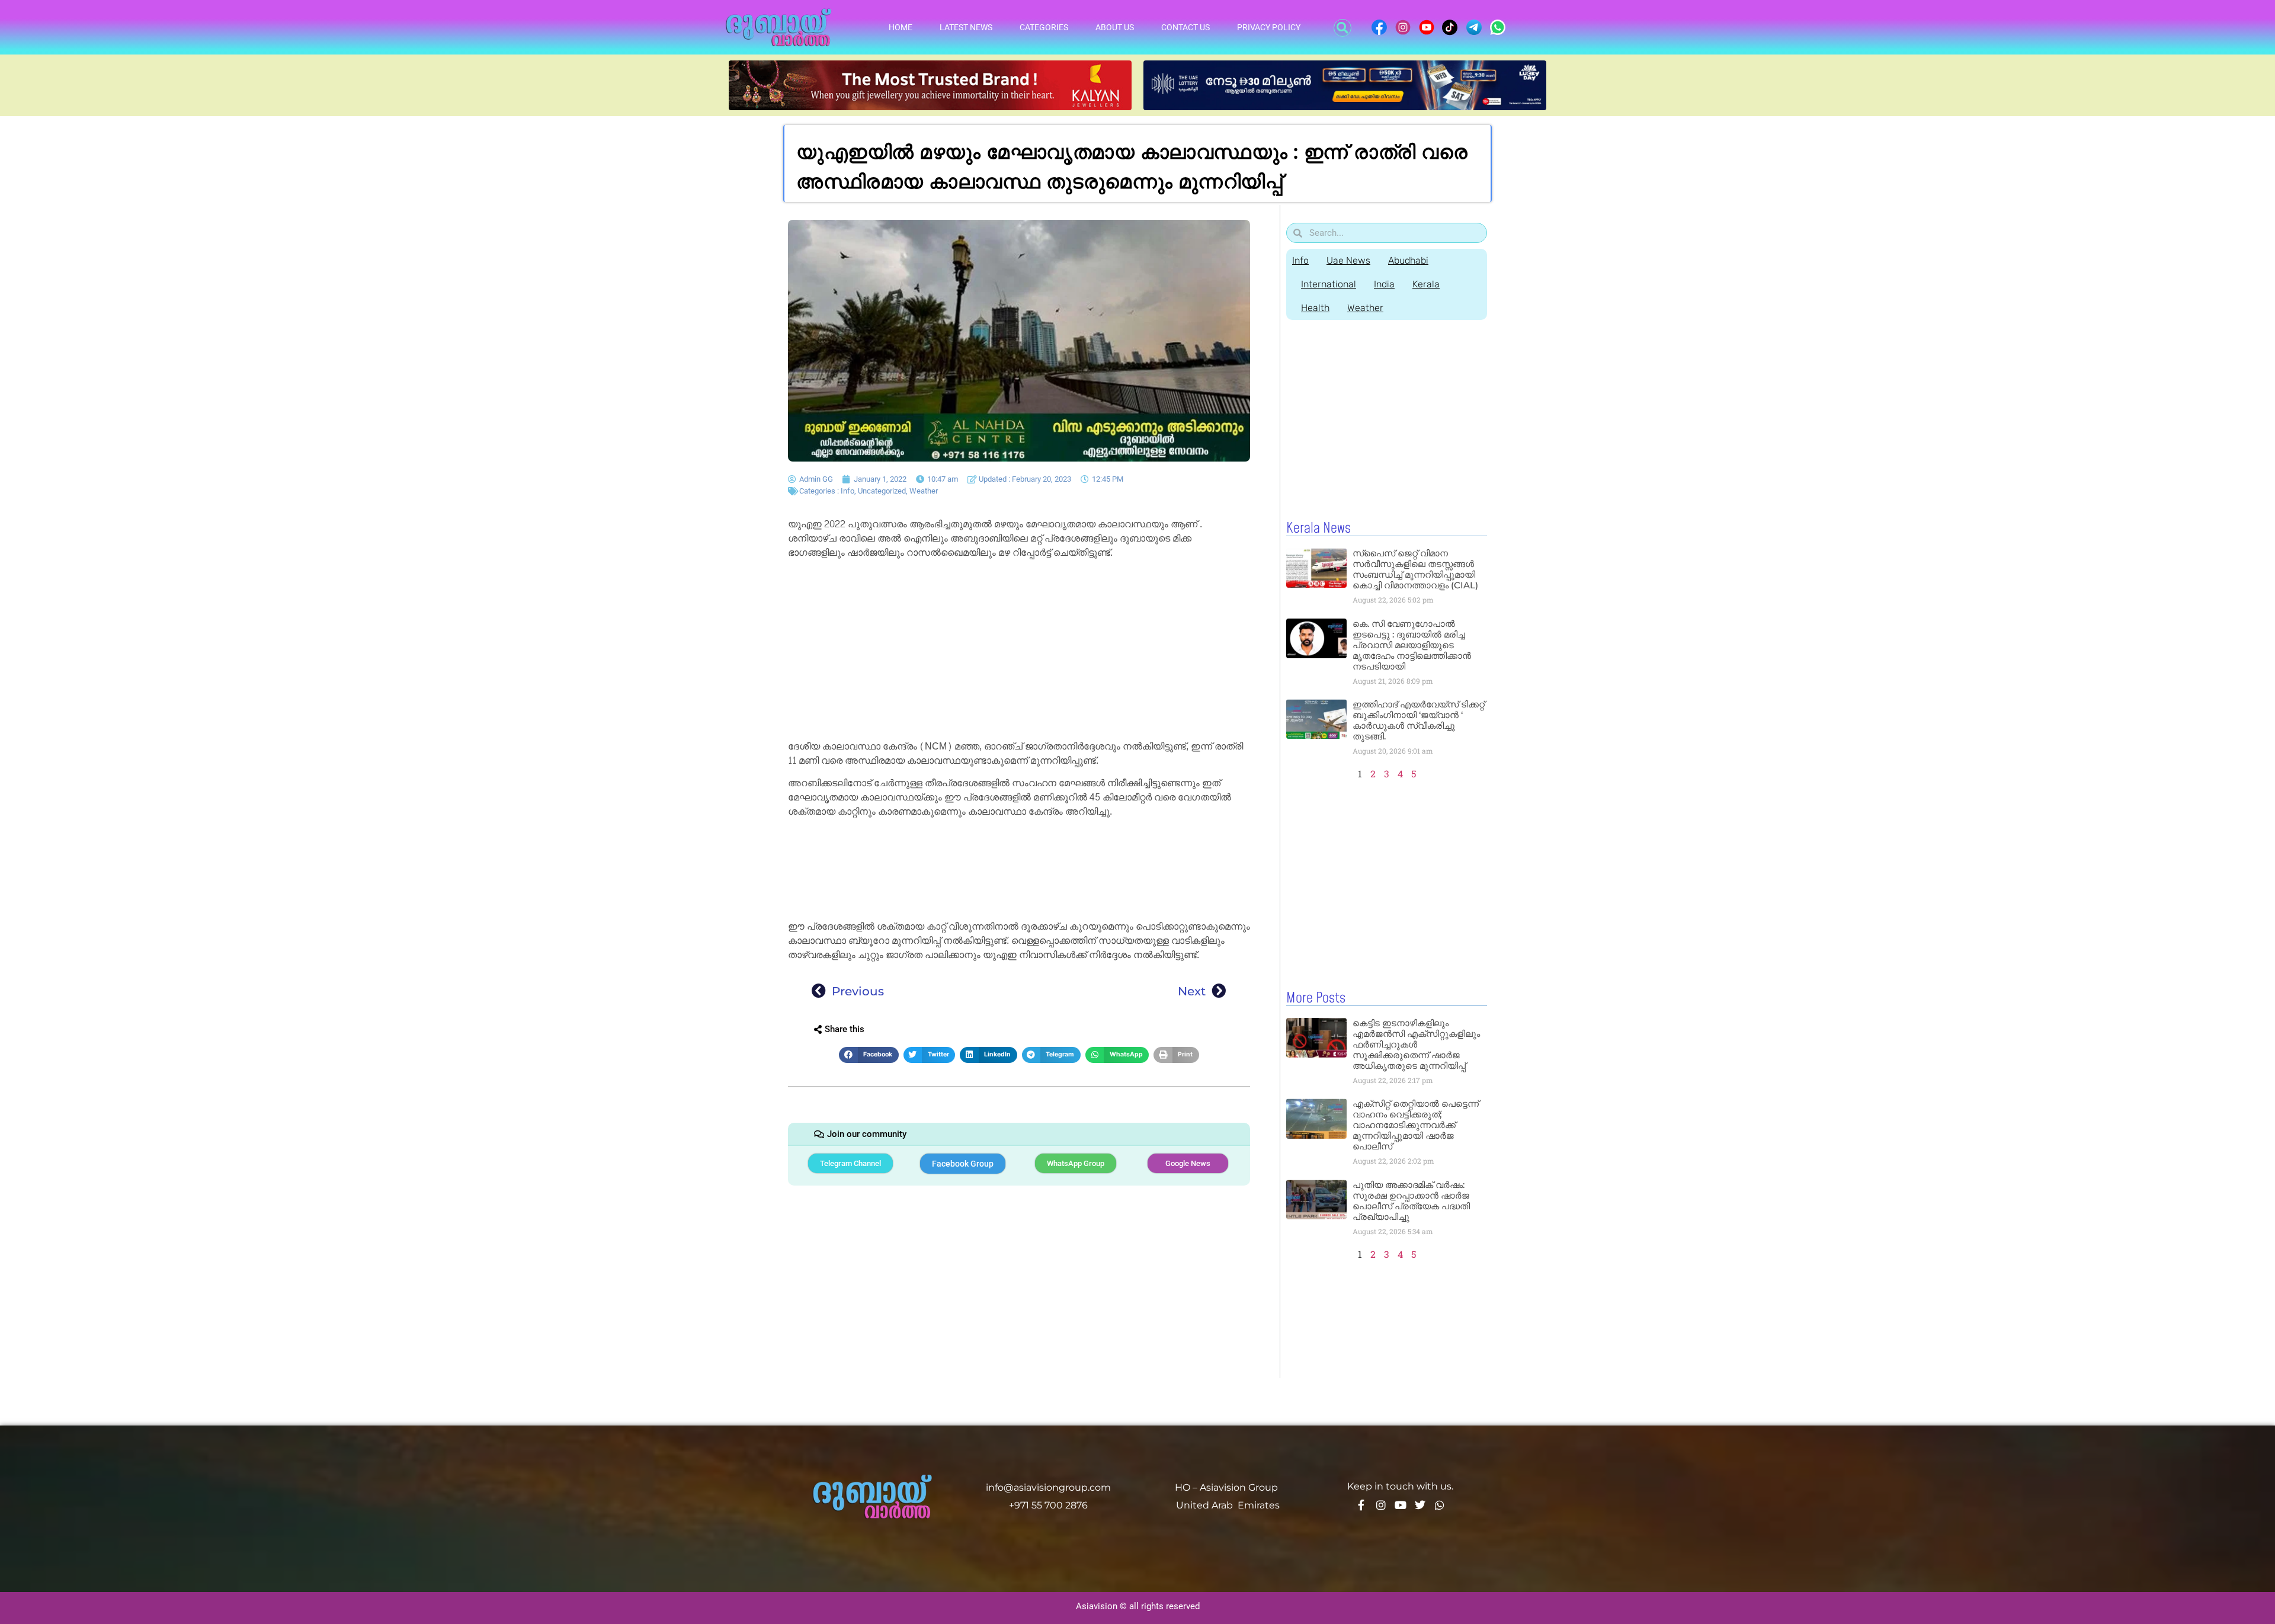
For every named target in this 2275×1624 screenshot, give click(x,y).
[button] (1342, 28)
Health (1315, 308)
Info (847, 491)
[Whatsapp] (1440, 1505)
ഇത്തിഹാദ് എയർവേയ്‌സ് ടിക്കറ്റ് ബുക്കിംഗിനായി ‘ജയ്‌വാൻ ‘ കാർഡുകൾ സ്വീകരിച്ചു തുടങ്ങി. (1419, 720)
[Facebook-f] (1361, 1505)
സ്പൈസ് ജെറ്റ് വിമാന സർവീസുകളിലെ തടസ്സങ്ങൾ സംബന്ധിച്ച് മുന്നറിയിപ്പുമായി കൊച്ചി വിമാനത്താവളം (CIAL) (1415, 569)
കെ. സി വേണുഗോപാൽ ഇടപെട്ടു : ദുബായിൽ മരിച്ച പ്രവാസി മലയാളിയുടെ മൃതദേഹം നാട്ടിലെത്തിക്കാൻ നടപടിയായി (1412, 645)
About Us (1115, 27)
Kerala (1426, 284)
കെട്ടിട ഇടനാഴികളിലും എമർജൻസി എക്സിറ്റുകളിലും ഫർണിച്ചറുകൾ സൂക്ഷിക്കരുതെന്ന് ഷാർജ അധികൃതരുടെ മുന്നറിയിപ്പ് (1416, 1044)
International (1329, 284)
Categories (1044, 27)
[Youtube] (1401, 1505)
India (1384, 284)
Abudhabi (1408, 260)
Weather (924, 491)
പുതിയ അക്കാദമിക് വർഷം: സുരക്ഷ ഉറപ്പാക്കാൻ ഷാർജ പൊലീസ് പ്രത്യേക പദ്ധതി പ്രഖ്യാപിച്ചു (1411, 1201)
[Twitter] (1420, 1505)
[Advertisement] (1019, 652)
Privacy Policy (1269, 27)
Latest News (966, 27)
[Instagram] (1381, 1505)
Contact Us (1185, 27)
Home (901, 27)
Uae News (1348, 260)
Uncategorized (882, 491)
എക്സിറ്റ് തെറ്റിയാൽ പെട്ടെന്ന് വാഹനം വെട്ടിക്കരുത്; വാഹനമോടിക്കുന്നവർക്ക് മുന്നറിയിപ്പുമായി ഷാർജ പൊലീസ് (1416, 1125)
